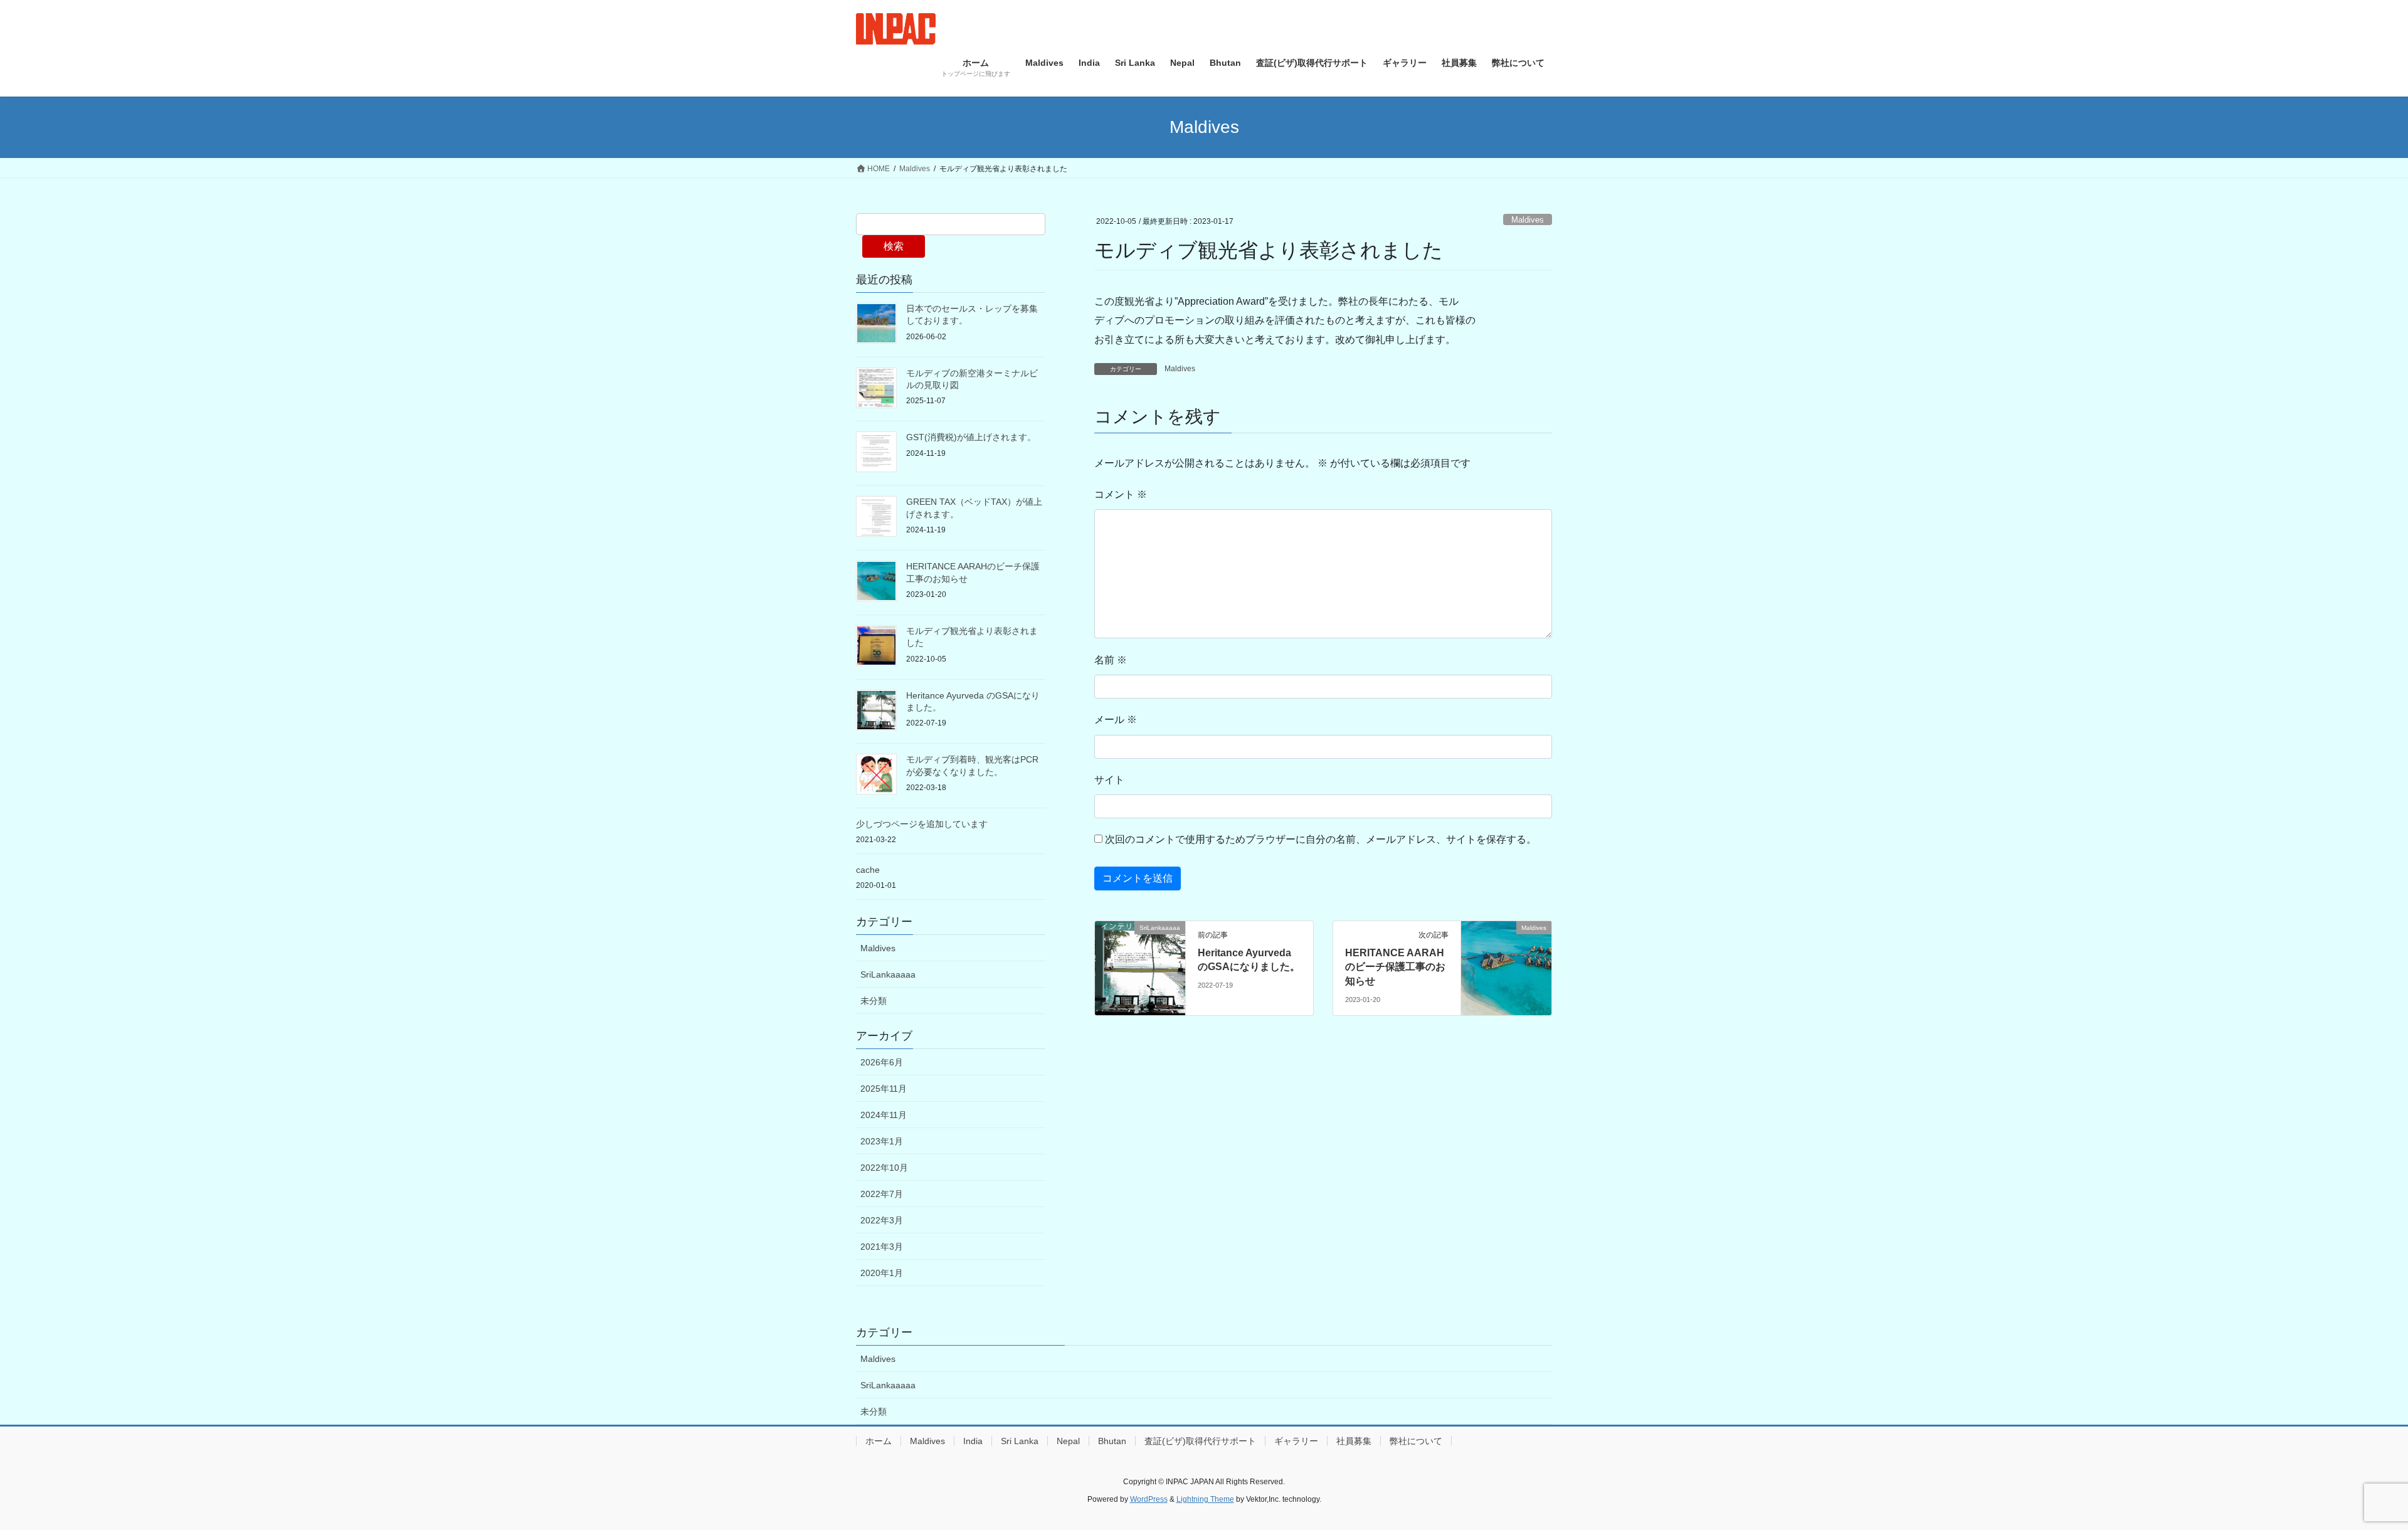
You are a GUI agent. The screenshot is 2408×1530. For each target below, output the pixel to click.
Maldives (1528, 220)
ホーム (879, 1441)
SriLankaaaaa (888, 974)
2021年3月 (882, 1247)
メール (1116, 720)
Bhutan (1112, 1441)
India (973, 1441)
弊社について (1416, 1441)
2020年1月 (882, 1273)
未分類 (874, 1001)
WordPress (1149, 1499)
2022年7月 (882, 1194)
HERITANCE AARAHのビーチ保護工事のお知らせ (1395, 967)
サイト (1109, 780)
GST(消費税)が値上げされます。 (971, 437)
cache (868, 870)
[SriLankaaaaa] (1140, 967)
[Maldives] (1506, 967)
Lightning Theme (1205, 1499)
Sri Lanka (1020, 1441)
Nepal (1068, 1441)
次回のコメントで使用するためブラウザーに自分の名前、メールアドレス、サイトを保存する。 (1321, 839)
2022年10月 (884, 1168)
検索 (894, 246)
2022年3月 (882, 1220)
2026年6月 (882, 1062)
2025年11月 (884, 1089)
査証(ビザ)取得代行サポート (1200, 1441)
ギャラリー (1296, 1441)
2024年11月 (884, 1115)
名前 (1111, 660)
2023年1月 (882, 1141)
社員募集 (1354, 1441)
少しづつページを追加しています (922, 824)
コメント (1121, 494)
